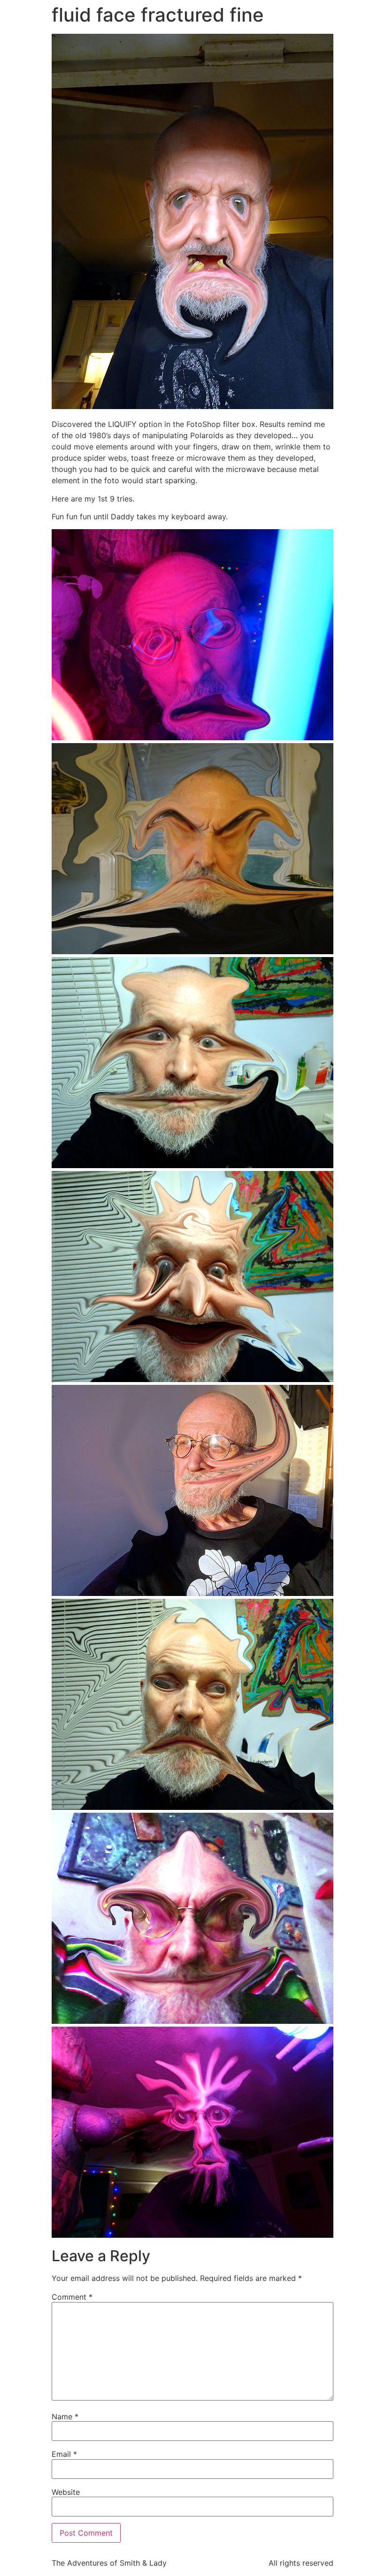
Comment (72, 2297)
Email (64, 2454)
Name (65, 2416)
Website (66, 2492)
